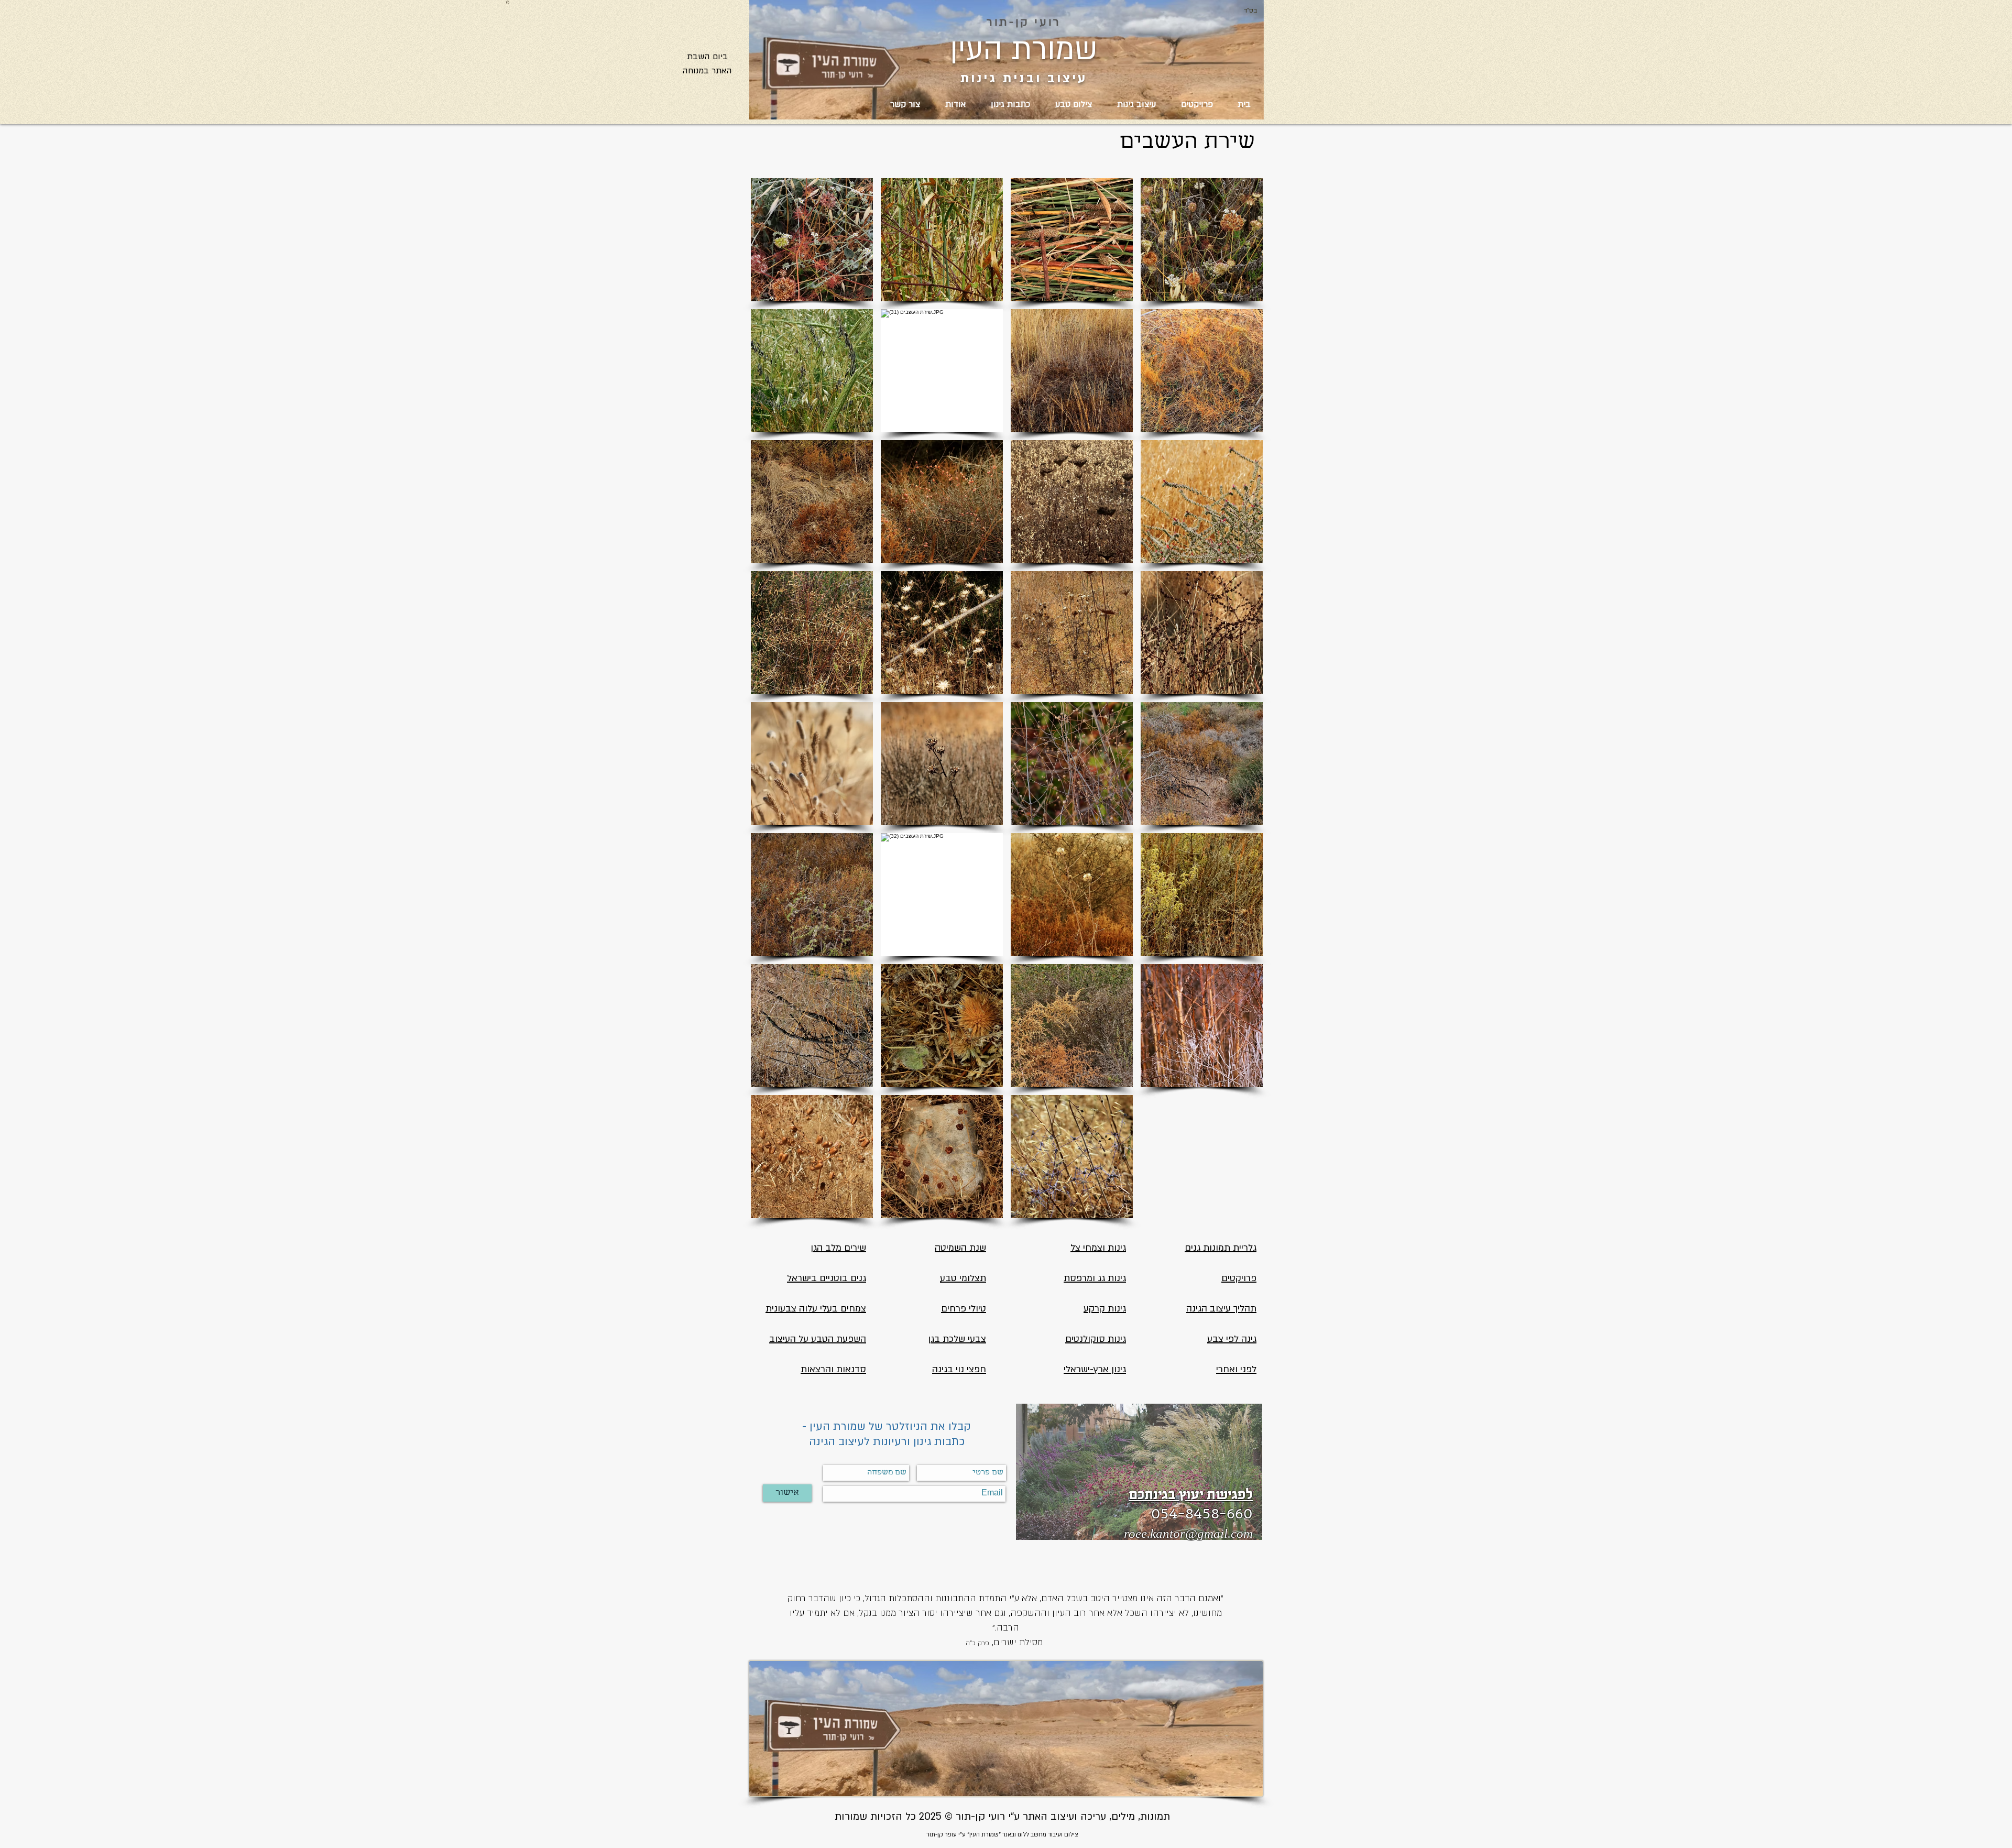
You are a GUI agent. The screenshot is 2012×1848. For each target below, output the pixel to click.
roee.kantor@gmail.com (1188, 1533)
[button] (812, 240)
